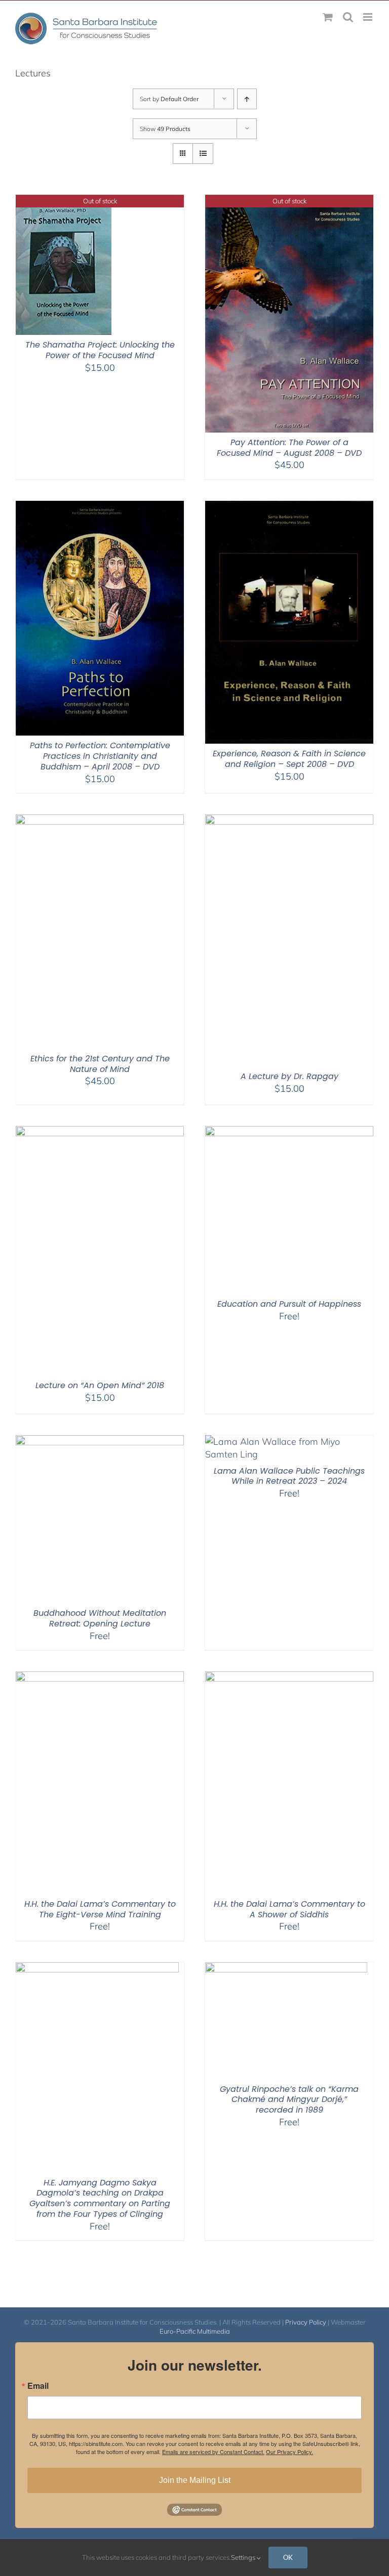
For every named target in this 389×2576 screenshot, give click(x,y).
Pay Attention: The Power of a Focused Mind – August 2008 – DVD (289, 448)
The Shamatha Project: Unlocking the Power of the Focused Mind (100, 350)
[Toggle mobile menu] (368, 17)
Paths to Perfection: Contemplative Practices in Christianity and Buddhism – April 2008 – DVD (100, 756)
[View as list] (203, 154)
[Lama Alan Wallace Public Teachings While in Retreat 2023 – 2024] (289, 1442)
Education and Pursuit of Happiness (289, 1304)
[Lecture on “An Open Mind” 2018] (100, 1132)
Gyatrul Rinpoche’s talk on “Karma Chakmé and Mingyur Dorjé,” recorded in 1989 (289, 2100)
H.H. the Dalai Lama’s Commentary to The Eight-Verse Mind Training (100, 1909)
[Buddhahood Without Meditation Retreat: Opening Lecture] (100, 1442)
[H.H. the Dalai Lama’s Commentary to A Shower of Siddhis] (289, 1678)
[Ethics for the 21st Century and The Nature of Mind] (100, 821)
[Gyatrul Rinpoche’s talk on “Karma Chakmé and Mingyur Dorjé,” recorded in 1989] (286, 1969)
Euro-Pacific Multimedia (195, 2331)
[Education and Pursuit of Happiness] (289, 1132)
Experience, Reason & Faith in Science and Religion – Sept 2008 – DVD (289, 759)
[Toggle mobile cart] (328, 17)
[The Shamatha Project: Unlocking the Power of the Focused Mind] (64, 201)
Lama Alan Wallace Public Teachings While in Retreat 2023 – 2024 (289, 1476)
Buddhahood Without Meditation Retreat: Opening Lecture (100, 1618)
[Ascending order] (247, 99)
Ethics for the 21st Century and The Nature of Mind (100, 1064)
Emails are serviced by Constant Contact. (213, 2452)
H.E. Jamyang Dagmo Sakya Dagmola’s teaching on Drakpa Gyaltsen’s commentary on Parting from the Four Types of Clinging (100, 2198)
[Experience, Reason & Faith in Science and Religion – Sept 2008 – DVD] (289, 507)
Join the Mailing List (195, 2480)
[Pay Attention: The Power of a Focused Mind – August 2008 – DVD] (289, 201)
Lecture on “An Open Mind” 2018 (100, 1385)
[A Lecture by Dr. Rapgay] (289, 821)
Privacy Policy (306, 2322)
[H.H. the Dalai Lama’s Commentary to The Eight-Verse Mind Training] (100, 1678)
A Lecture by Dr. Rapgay (289, 1076)
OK (288, 2557)
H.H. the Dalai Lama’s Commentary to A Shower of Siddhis (289, 1909)
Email (38, 2386)
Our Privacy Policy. (289, 2452)
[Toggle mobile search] (348, 17)
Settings (244, 2557)
